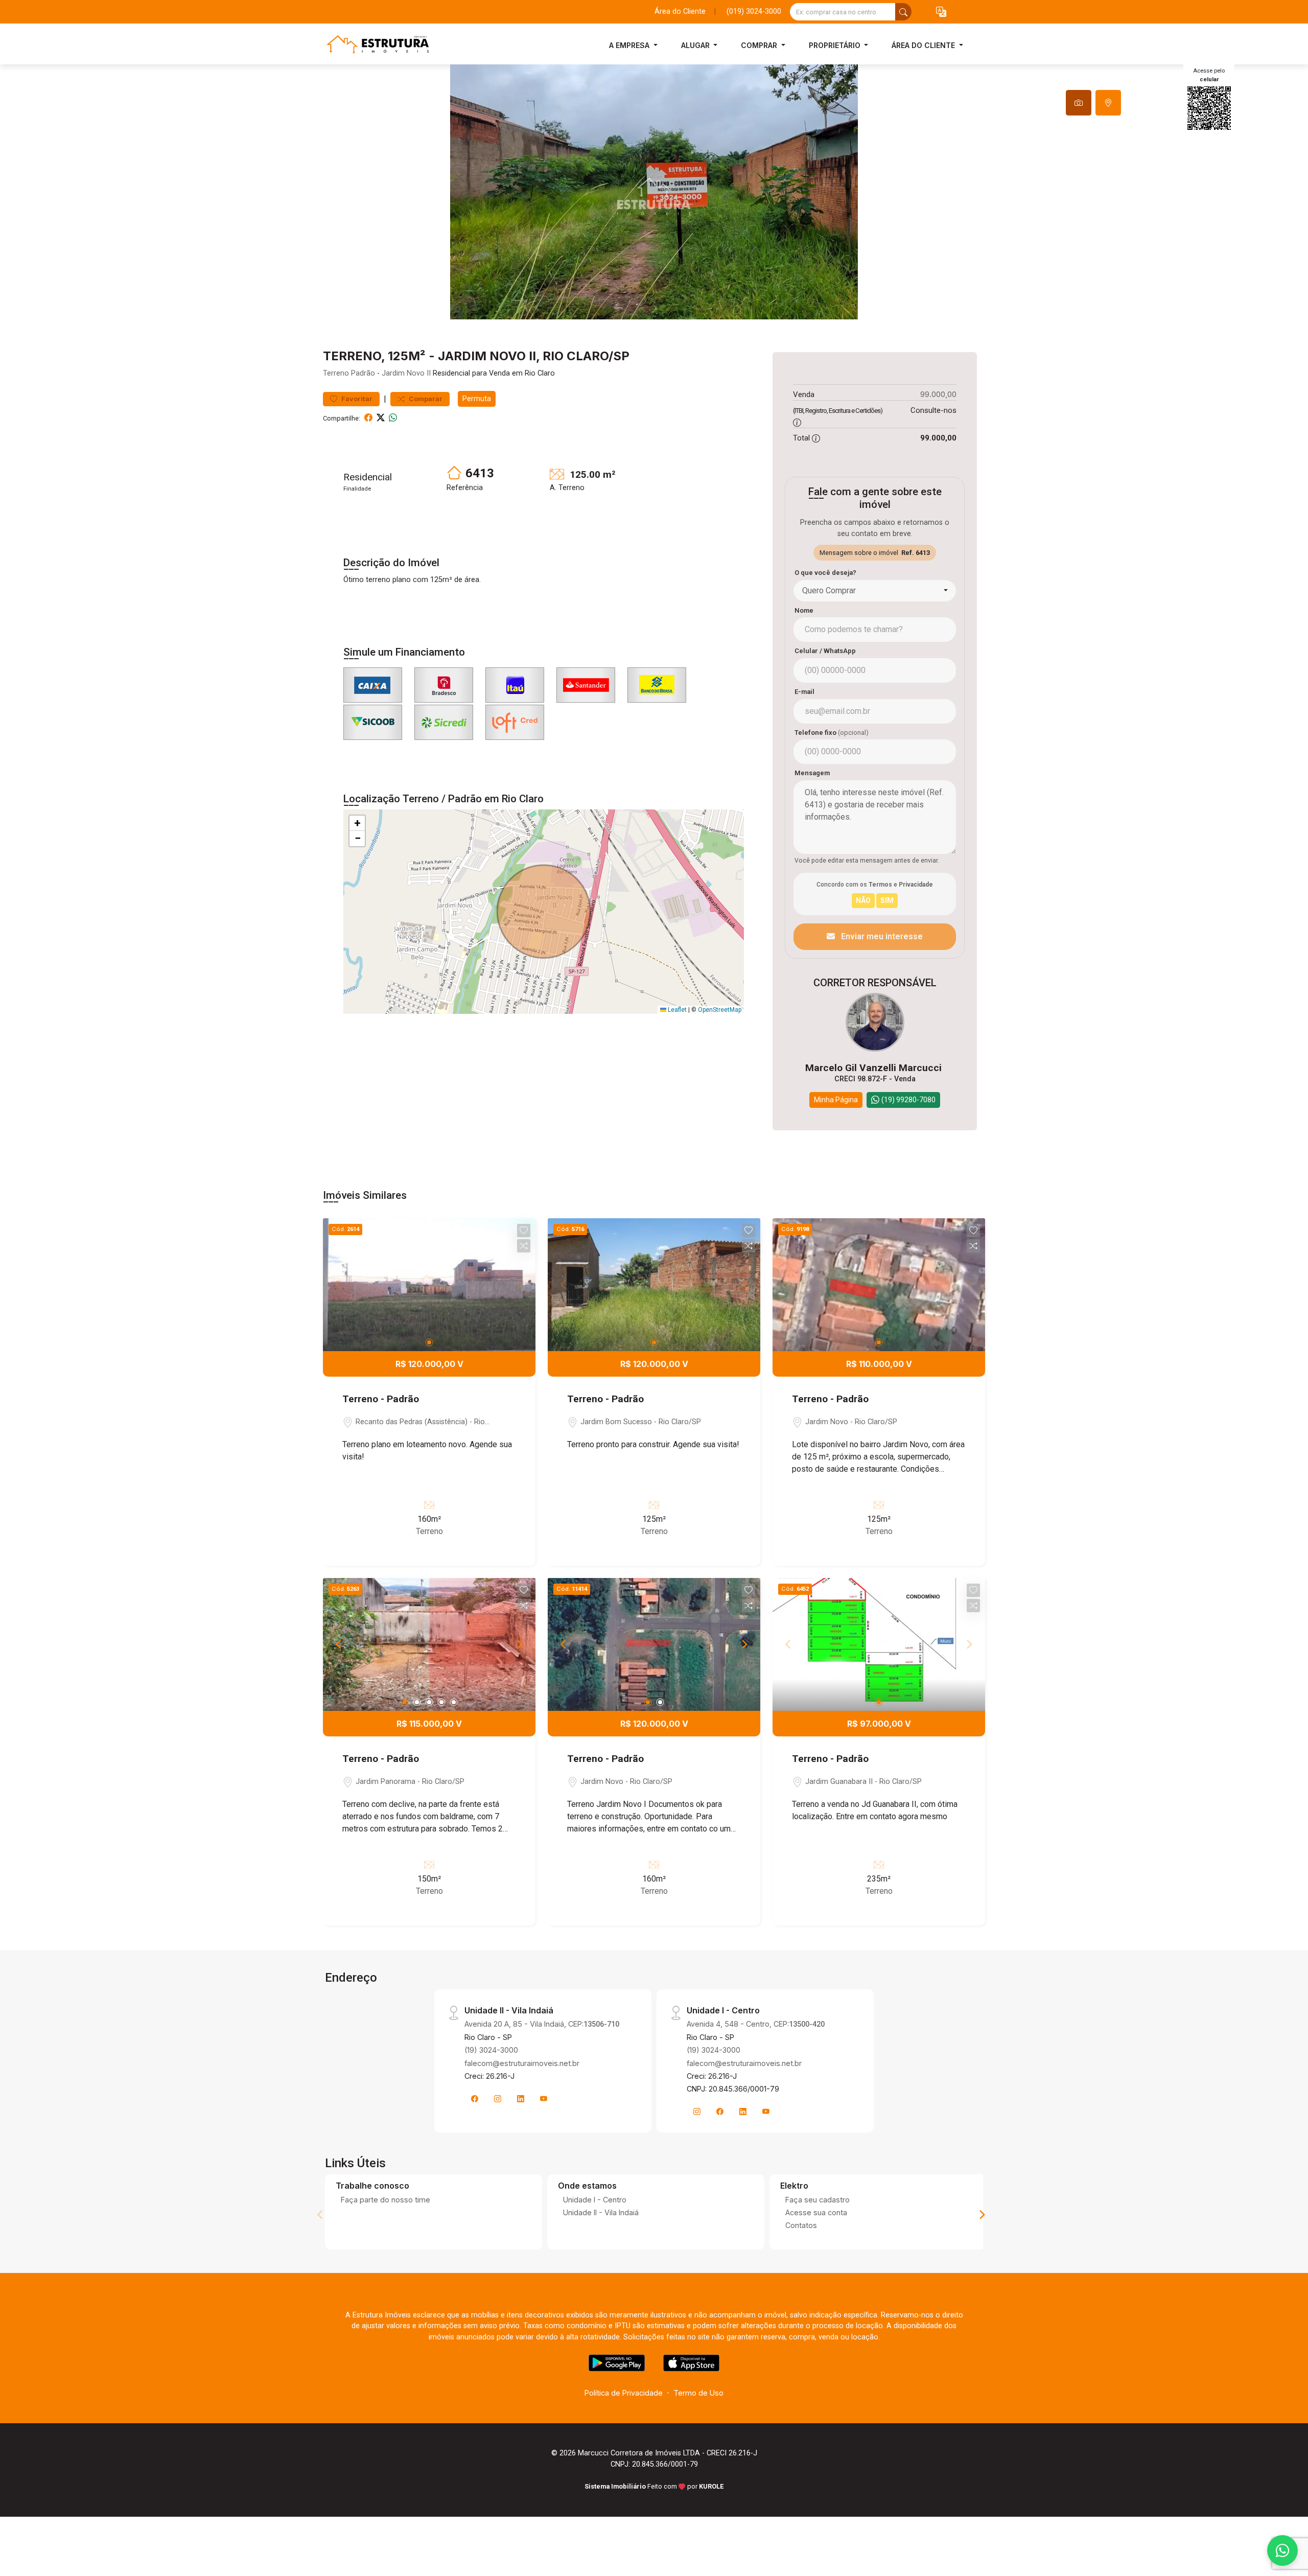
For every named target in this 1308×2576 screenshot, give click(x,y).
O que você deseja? (825, 573)
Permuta (477, 399)
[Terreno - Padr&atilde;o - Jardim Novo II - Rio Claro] (374, 45)
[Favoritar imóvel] (524, 1231)
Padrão (363, 373)
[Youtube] (544, 2099)
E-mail (804, 692)
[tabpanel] (654, 192)
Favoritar (356, 399)
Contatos (801, 2225)
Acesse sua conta (816, 2212)
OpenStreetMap (720, 1010)
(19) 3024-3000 (491, 2050)
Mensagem (812, 773)
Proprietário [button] (836, 45)
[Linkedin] (521, 2099)
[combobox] (875, 591)
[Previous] (339, 1644)
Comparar (425, 399)
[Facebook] (475, 2099)
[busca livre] (903, 12)
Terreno (336, 373)
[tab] (1079, 103)
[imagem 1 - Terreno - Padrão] (429, 1285)
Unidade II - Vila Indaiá (601, 2212)
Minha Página (836, 1100)
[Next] (519, 1644)
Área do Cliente (680, 11)
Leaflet (676, 1010)
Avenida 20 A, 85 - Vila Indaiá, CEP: (542, 2024)
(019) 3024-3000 (754, 11)
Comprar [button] (760, 45)
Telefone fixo (832, 733)
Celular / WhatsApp (825, 651)
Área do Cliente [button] (924, 45)
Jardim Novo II (406, 373)
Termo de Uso (698, 2393)
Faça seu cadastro (818, 2200)
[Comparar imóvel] (524, 1246)
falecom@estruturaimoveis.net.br (522, 2063)
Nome (804, 610)
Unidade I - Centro (595, 2200)
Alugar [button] (696, 45)
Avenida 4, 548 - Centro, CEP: (756, 2024)
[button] (941, 12)
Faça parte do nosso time (386, 2200)
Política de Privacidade (624, 2393)
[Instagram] (498, 2099)
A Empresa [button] (630, 45)
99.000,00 (938, 394)
